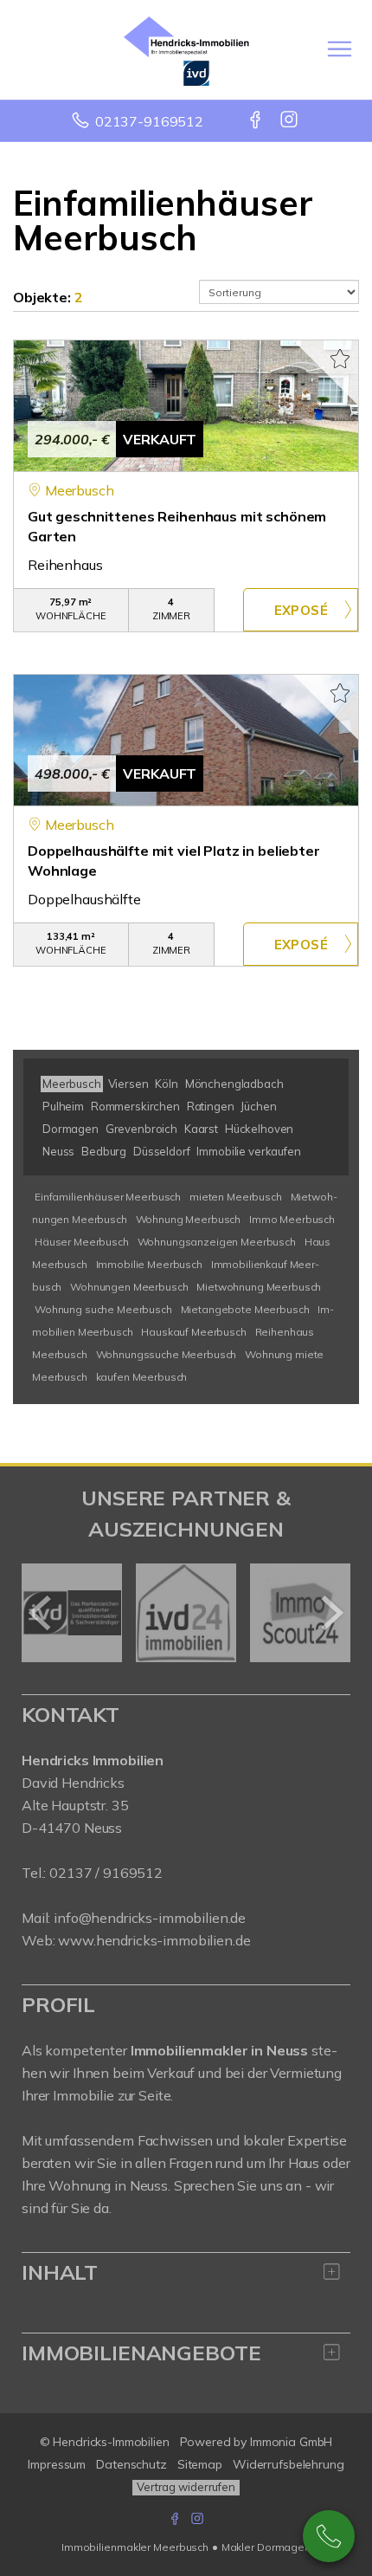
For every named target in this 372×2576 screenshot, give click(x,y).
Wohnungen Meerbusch (129, 1287)
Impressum (57, 2464)
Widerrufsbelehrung (289, 2464)
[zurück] (41, 1613)
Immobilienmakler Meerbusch (135, 2547)
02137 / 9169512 (106, 1873)
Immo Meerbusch (292, 1219)
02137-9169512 (149, 121)
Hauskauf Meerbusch (193, 1332)
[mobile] (340, 49)
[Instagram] (290, 121)
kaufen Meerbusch (142, 1377)
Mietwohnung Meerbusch (259, 1287)
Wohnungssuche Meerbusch (167, 1354)
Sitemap (200, 2464)
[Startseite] (186, 49)
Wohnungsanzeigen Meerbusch (217, 1242)
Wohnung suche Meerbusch (103, 1309)
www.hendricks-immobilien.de (154, 1940)
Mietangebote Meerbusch (245, 1309)
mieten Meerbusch (236, 1197)
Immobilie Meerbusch (149, 1264)
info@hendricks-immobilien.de (150, 1918)
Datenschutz (131, 2464)
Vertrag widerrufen (186, 2487)
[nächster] (331, 1613)
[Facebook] (257, 121)
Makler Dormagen (266, 2547)
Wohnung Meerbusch (189, 1219)
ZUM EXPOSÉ (301, 610)
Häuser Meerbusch (82, 1242)
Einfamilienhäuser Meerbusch (108, 1197)
